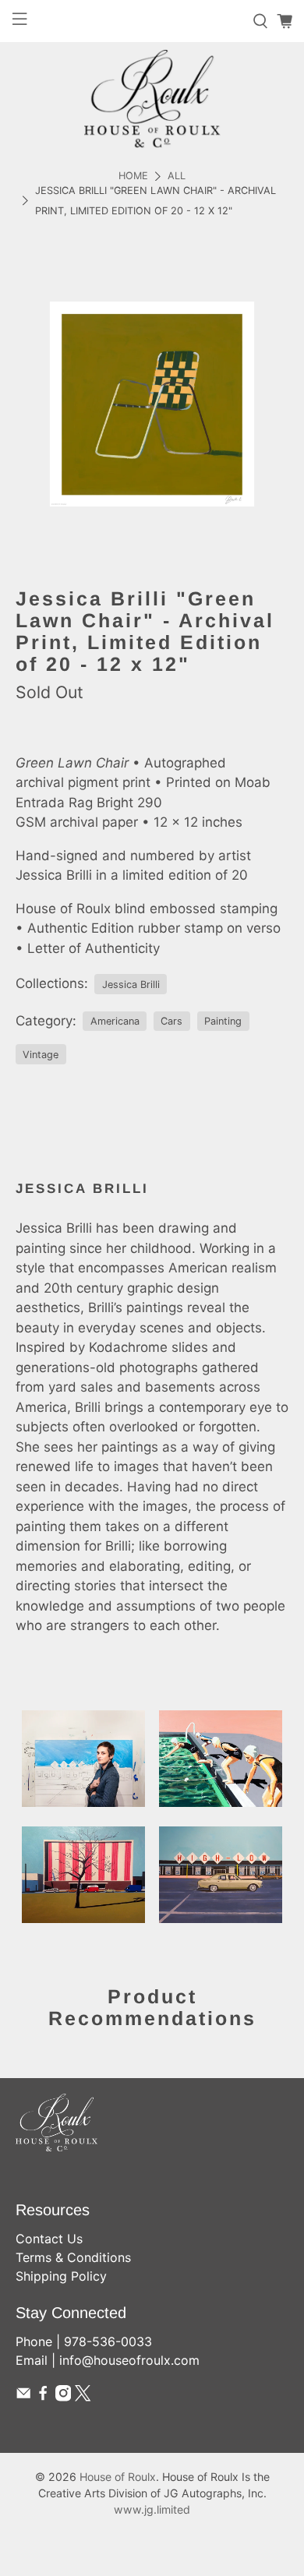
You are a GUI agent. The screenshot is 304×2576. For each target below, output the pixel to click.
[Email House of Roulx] (23, 2397)
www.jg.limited (152, 2509)
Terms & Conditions (73, 2257)
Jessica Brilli (131, 985)
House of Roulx (118, 2477)
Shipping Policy (61, 2276)
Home (133, 176)
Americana (115, 1021)
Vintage (41, 1055)
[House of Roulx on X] (83, 2397)
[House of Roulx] (152, 99)
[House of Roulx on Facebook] (43, 2397)
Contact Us (49, 2239)
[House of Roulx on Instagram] (63, 2397)
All (177, 176)
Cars (171, 1021)
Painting (223, 1021)
